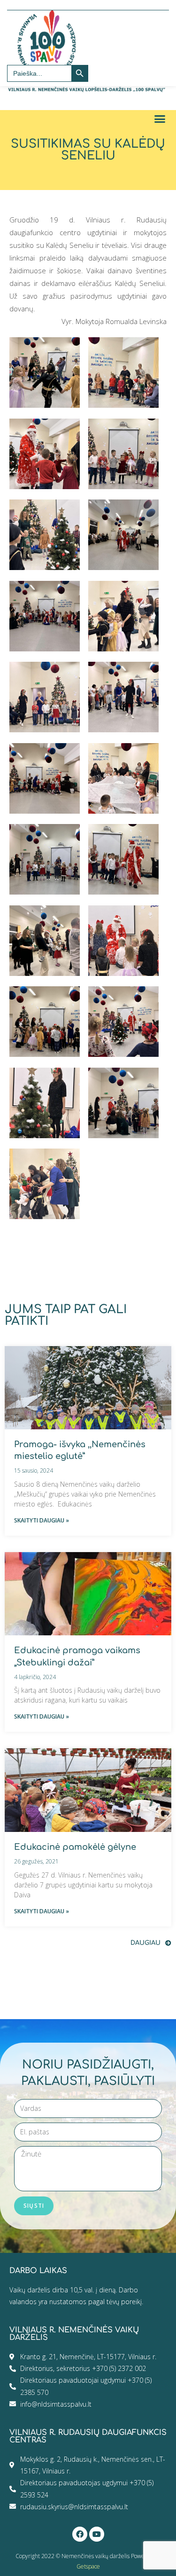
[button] (160, 119)
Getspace (88, 2566)
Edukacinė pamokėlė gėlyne (75, 1847)
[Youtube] (97, 2534)
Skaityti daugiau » (42, 1520)
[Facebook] (80, 2534)
